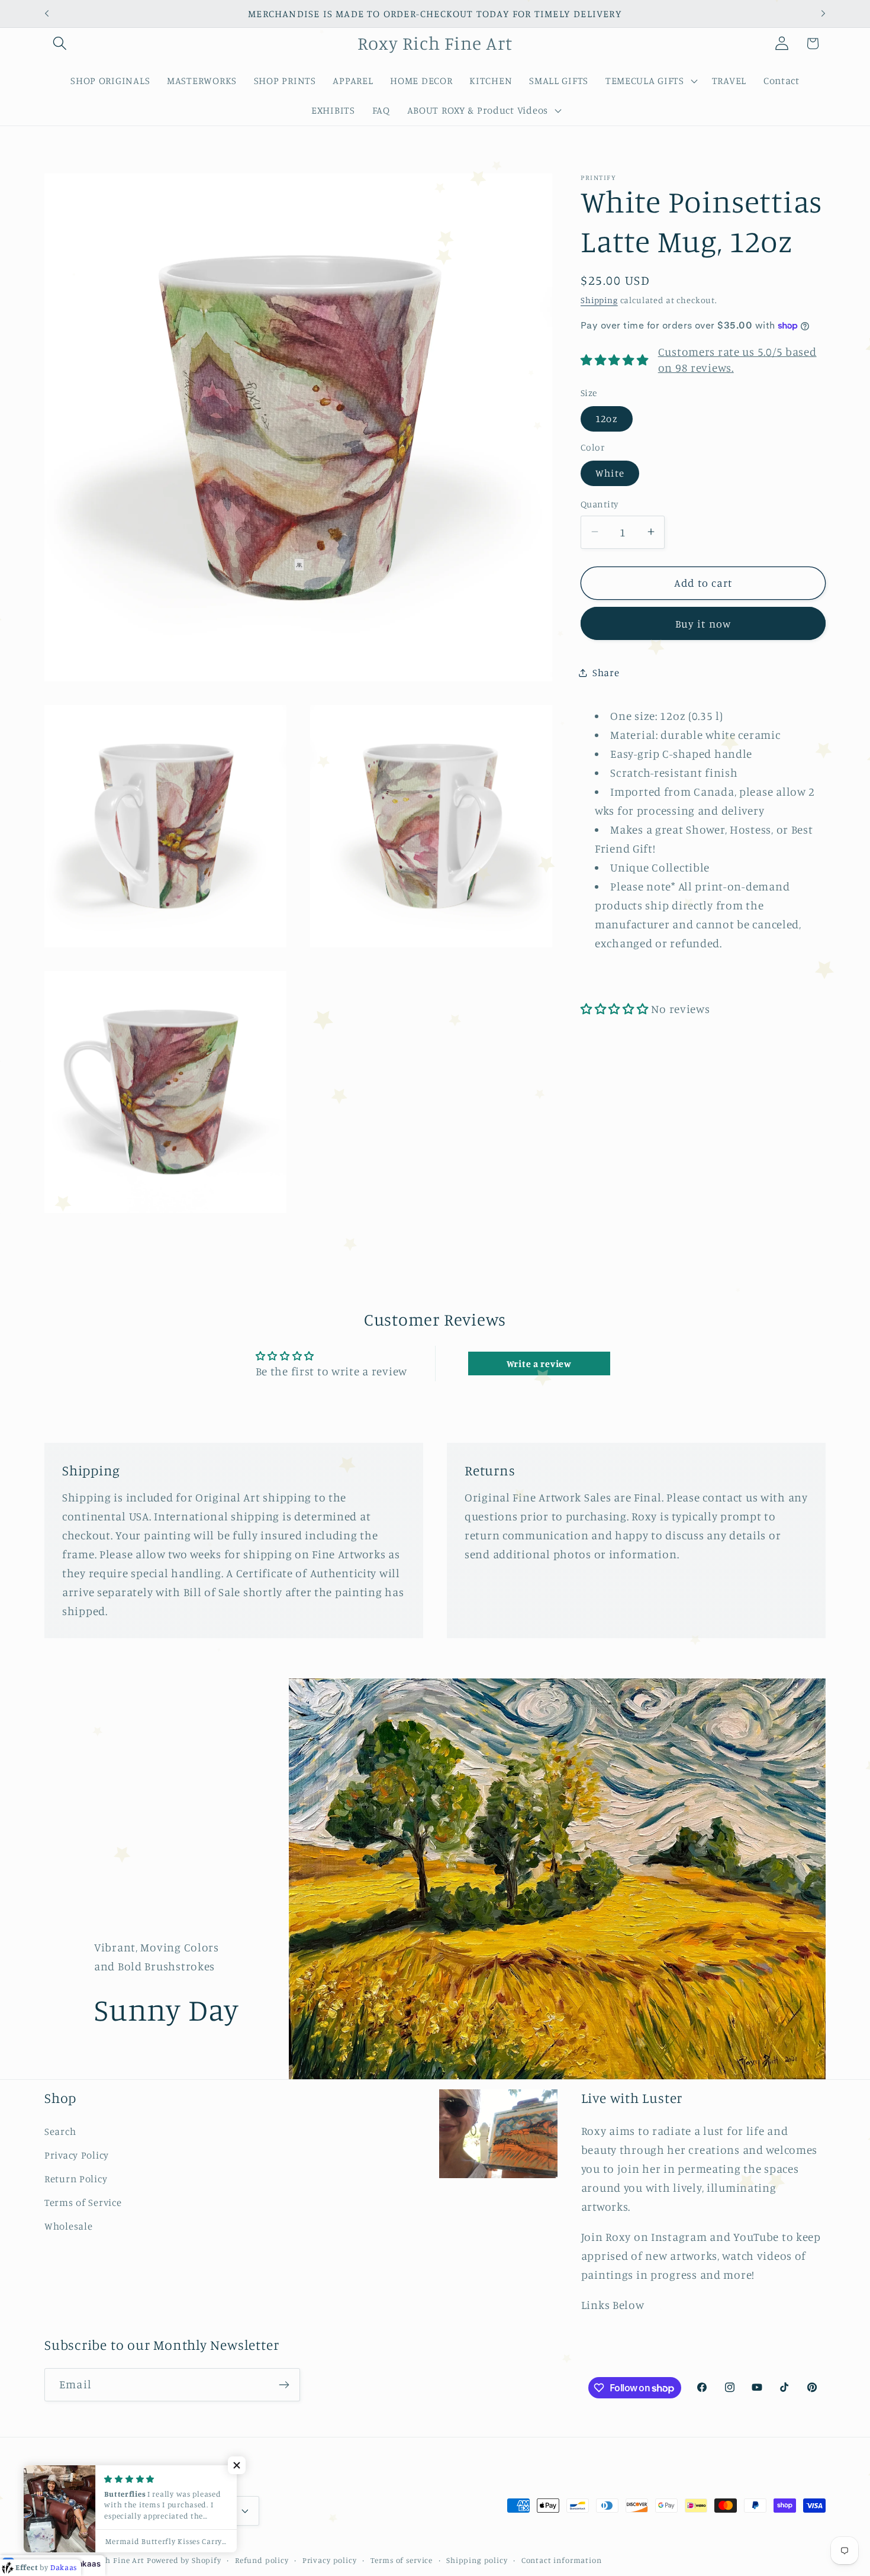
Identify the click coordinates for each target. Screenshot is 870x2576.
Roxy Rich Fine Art (109, 2559)
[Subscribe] (284, 2385)
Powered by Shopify (184, 2559)
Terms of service (402, 2559)
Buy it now (703, 623)
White (610, 473)
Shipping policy (477, 2559)
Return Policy (76, 2179)
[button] (60, 44)
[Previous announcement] (47, 14)
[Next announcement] (823, 14)
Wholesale (68, 2226)
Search (60, 2131)
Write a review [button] (539, 1363)
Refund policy (262, 2559)
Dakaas (86, 2564)
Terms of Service (83, 2202)
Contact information (562, 2559)
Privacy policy (330, 2559)
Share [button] (606, 673)
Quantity (600, 504)
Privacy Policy (77, 2155)
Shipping (599, 300)
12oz (607, 418)
